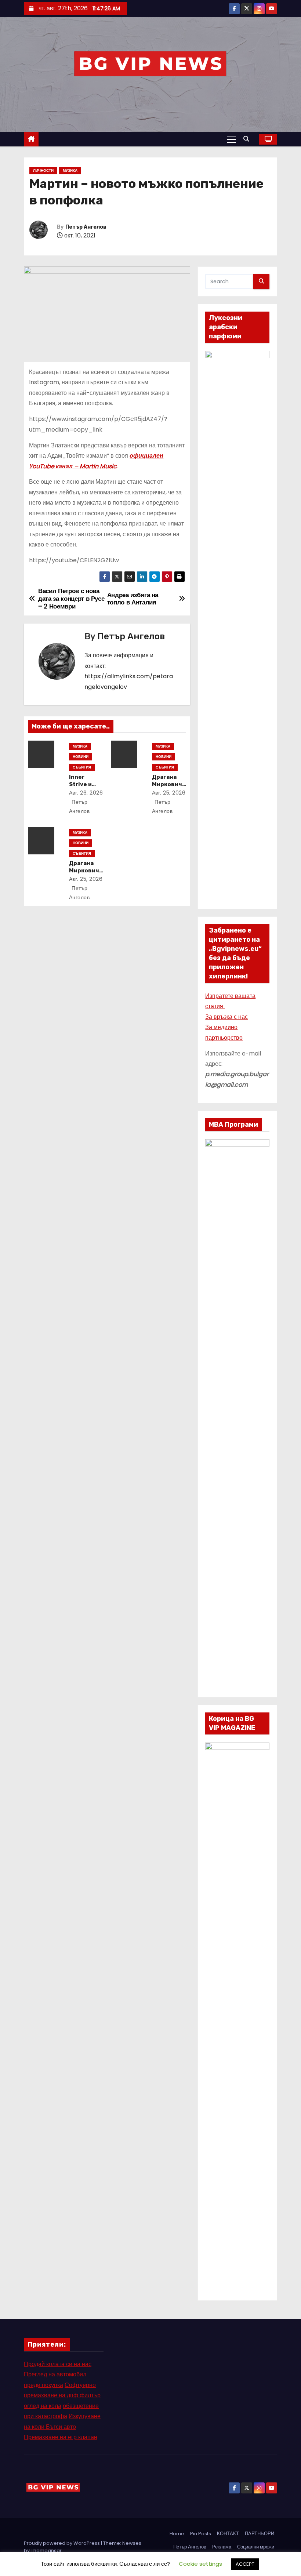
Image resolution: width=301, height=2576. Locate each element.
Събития (82, 767)
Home (177, 2534)
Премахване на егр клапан (61, 2437)
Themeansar (46, 2550)
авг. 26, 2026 (86, 793)
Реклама (222, 2547)
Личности (43, 170)
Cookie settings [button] (200, 2564)
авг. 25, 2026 (169, 793)
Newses (132, 2543)
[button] (248, 139)
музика (70, 170)
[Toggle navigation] (231, 139)
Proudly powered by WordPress (62, 2543)
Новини (81, 757)
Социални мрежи (256, 2547)
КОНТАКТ (228, 2534)
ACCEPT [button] (245, 2564)
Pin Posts (201, 2534)
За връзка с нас (226, 1017)
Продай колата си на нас (58, 2364)
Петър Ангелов (86, 227)
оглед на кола (43, 2406)
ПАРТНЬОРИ (260, 2534)
